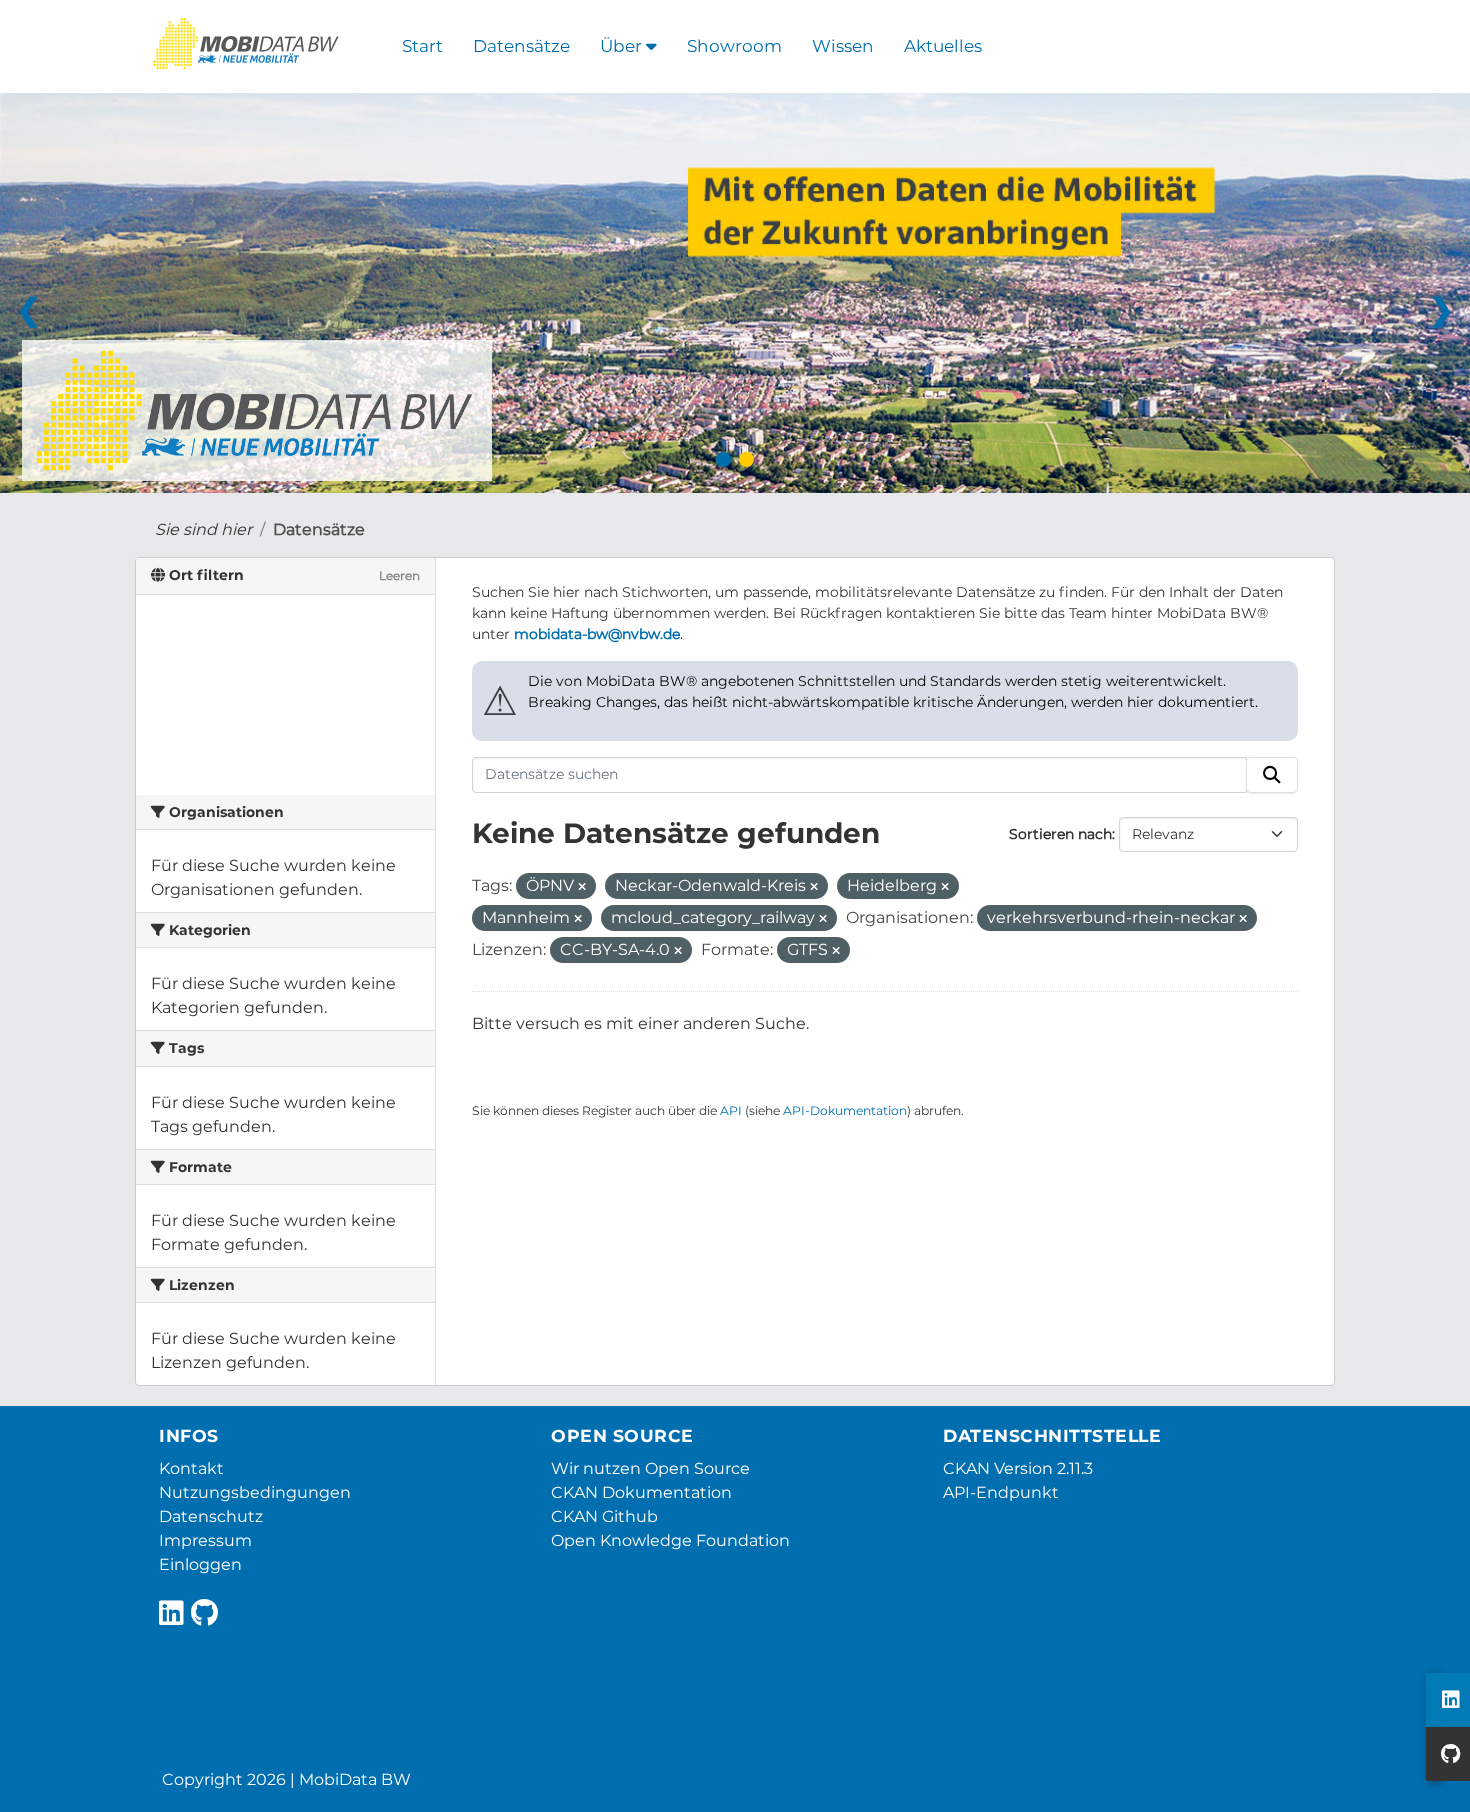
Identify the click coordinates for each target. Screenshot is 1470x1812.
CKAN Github (604, 1516)
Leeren (399, 575)
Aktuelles (943, 46)
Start (422, 46)
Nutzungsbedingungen (255, 1492)
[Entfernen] (582, 887)
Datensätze (521, 46)
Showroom (734, 46)
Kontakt (191, 1468)
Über (623, 46)
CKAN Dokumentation (641, 1492)
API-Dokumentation (845, 1110)
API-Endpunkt (1001, 1492)
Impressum (205, 1540)
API (731, 1110)
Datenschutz (211, 1516)
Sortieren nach (1060, 834)
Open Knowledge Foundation (670, 1540)
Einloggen (200, 1564)
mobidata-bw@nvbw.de (597, 634)
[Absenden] (1272, 775)
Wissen (843, 46)
